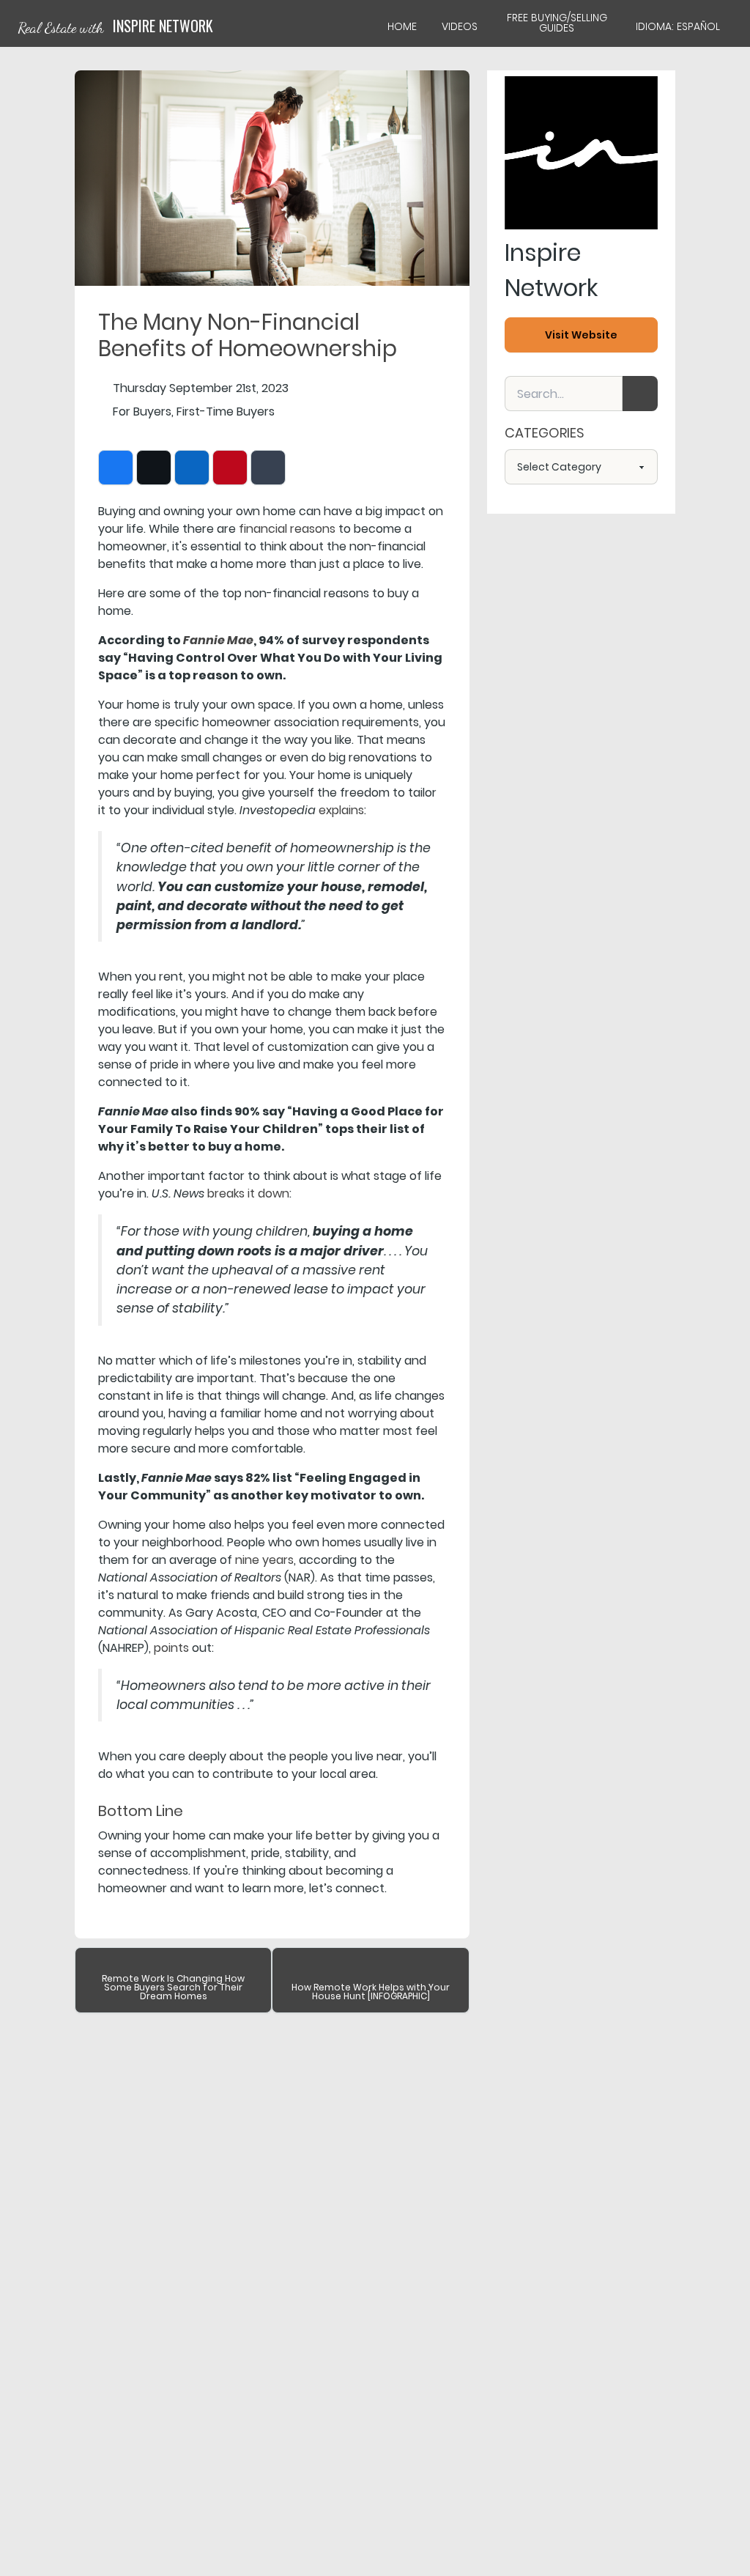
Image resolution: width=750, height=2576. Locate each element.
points (171, 1648)
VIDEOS (460, 26)
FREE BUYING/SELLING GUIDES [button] (557, 23)
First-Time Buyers (226, 412)
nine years (264, 1560)
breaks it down (248, 1193)
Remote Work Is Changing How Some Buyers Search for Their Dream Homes (173, 1987)
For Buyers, (143, 412)
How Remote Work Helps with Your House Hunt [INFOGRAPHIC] (371, 1992)
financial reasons (287, 529)
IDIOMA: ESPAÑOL (678, 26)
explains (341, 810)
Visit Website (581, 335)
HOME (402, 26)
